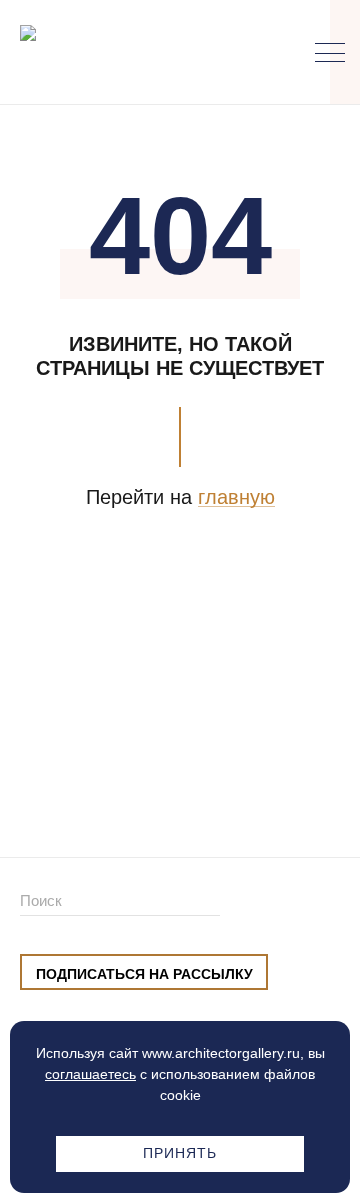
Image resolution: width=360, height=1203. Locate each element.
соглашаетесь (90, 1074)
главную (236, 497)
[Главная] (124, 52)
